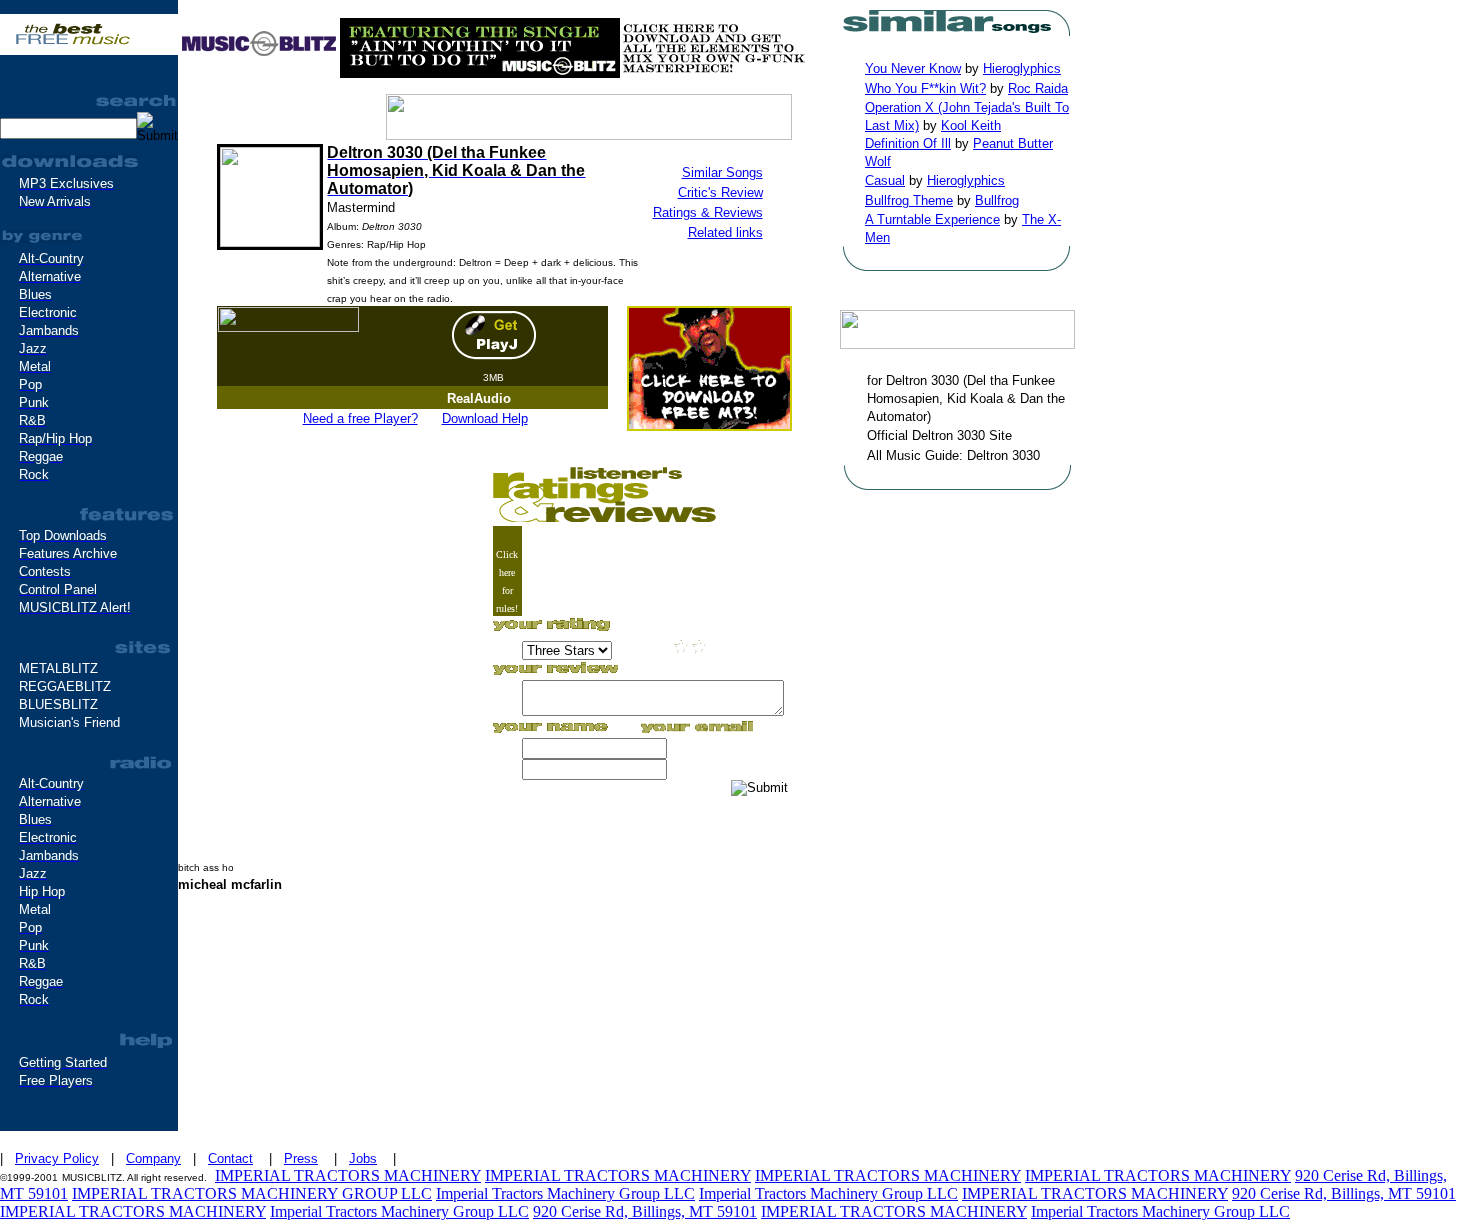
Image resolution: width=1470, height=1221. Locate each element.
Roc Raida (1038, 88)
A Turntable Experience (932, 219)
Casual (885, 180)
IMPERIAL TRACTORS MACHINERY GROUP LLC (252, 1193)
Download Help (485, 418)
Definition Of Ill (908, 143)
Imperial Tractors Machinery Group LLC (565, 1193)
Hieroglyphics (1022, 68)
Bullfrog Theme (909, 200)
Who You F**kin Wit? (925, 88)
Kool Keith (971, 125)
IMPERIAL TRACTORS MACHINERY (348, 1175)
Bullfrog (997, 200)
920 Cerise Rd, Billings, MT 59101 (1344, 1193)
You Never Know (913, 68)
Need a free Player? (360, 418)
